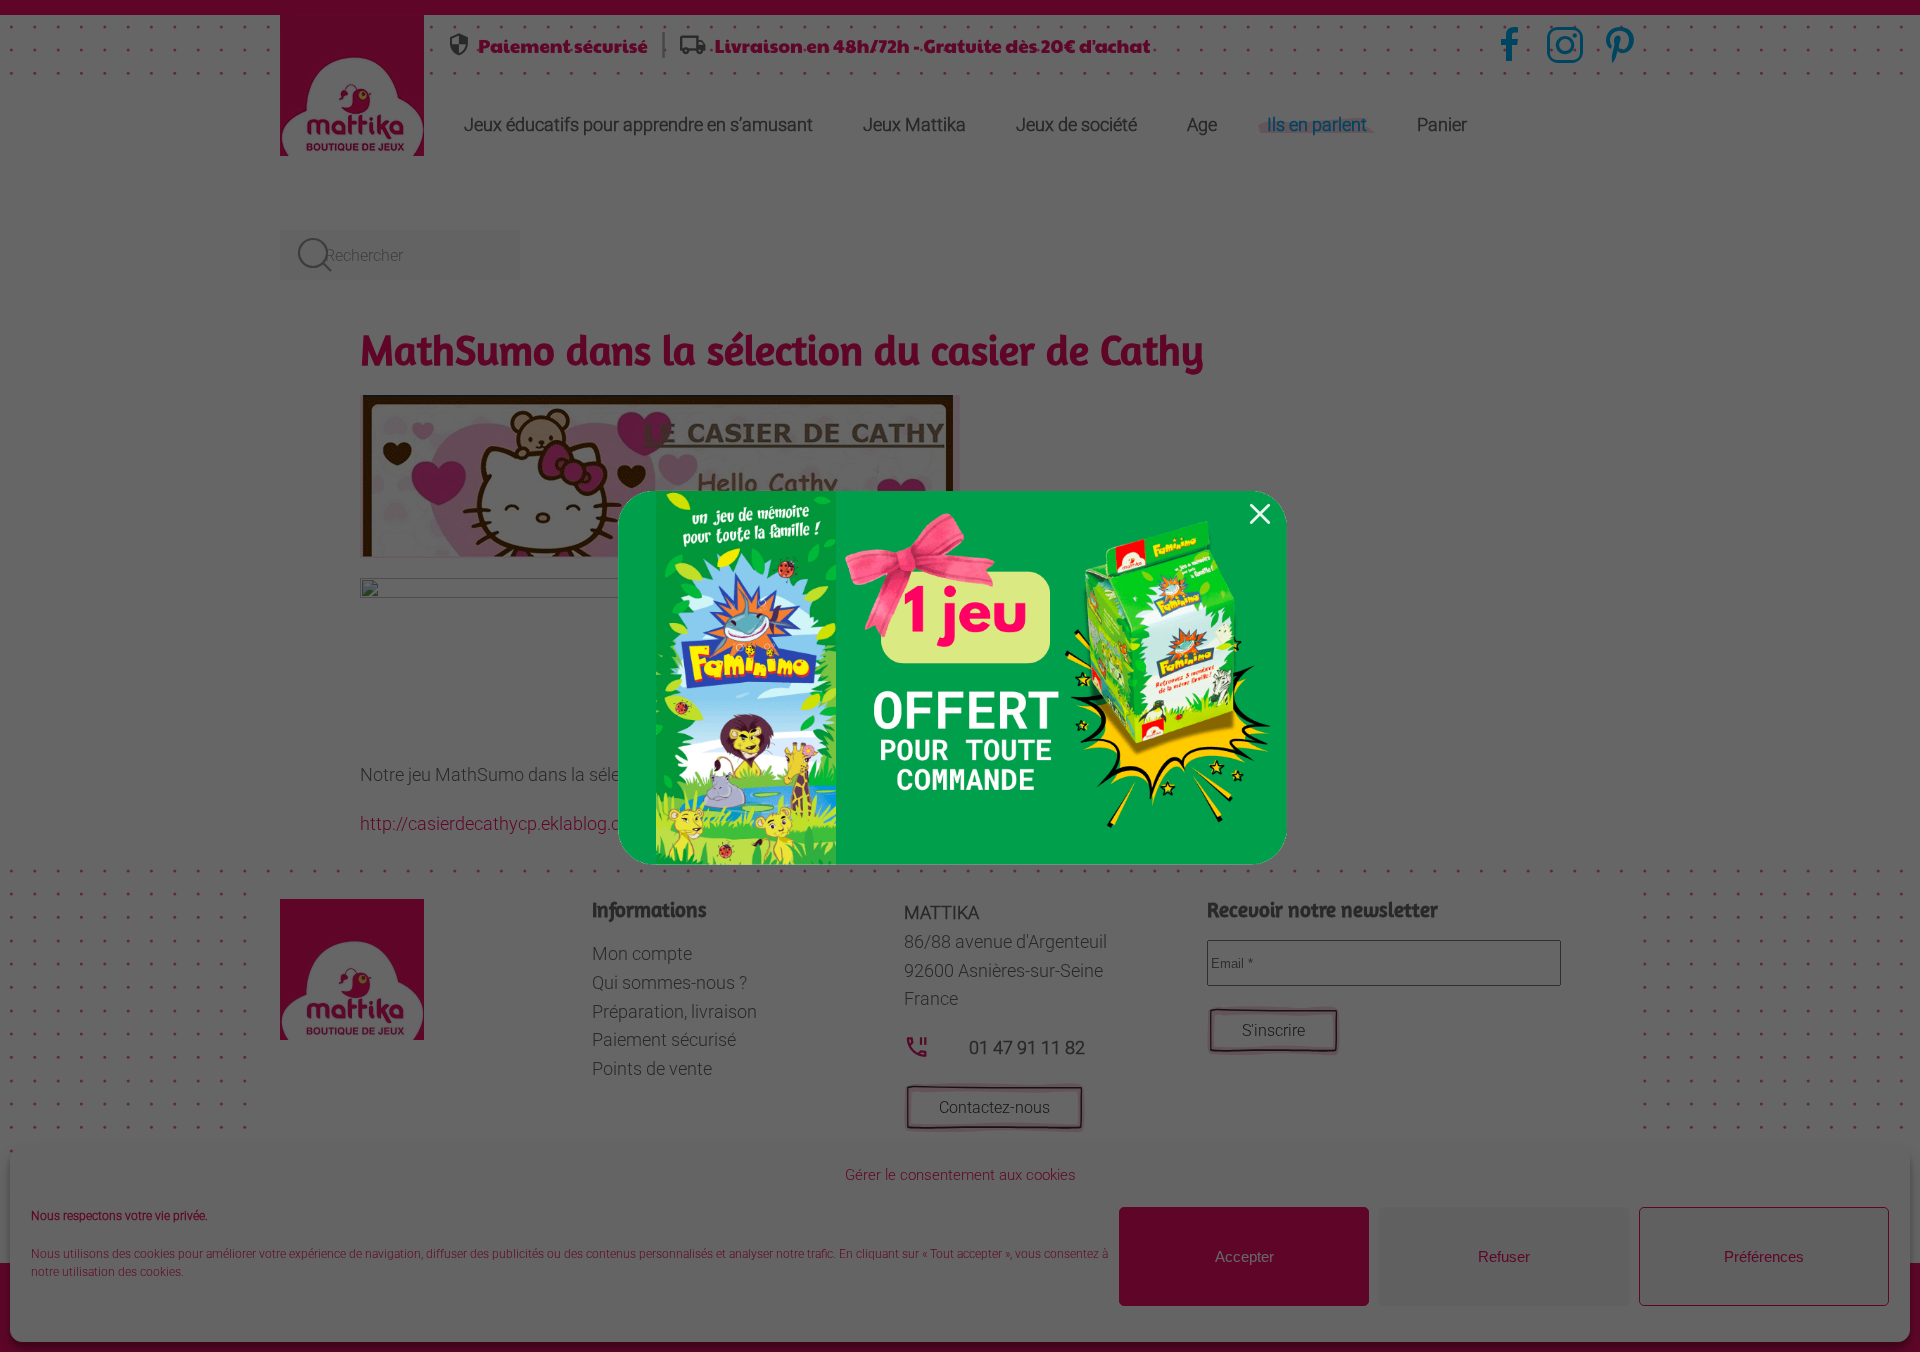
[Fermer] (1260, 513)
